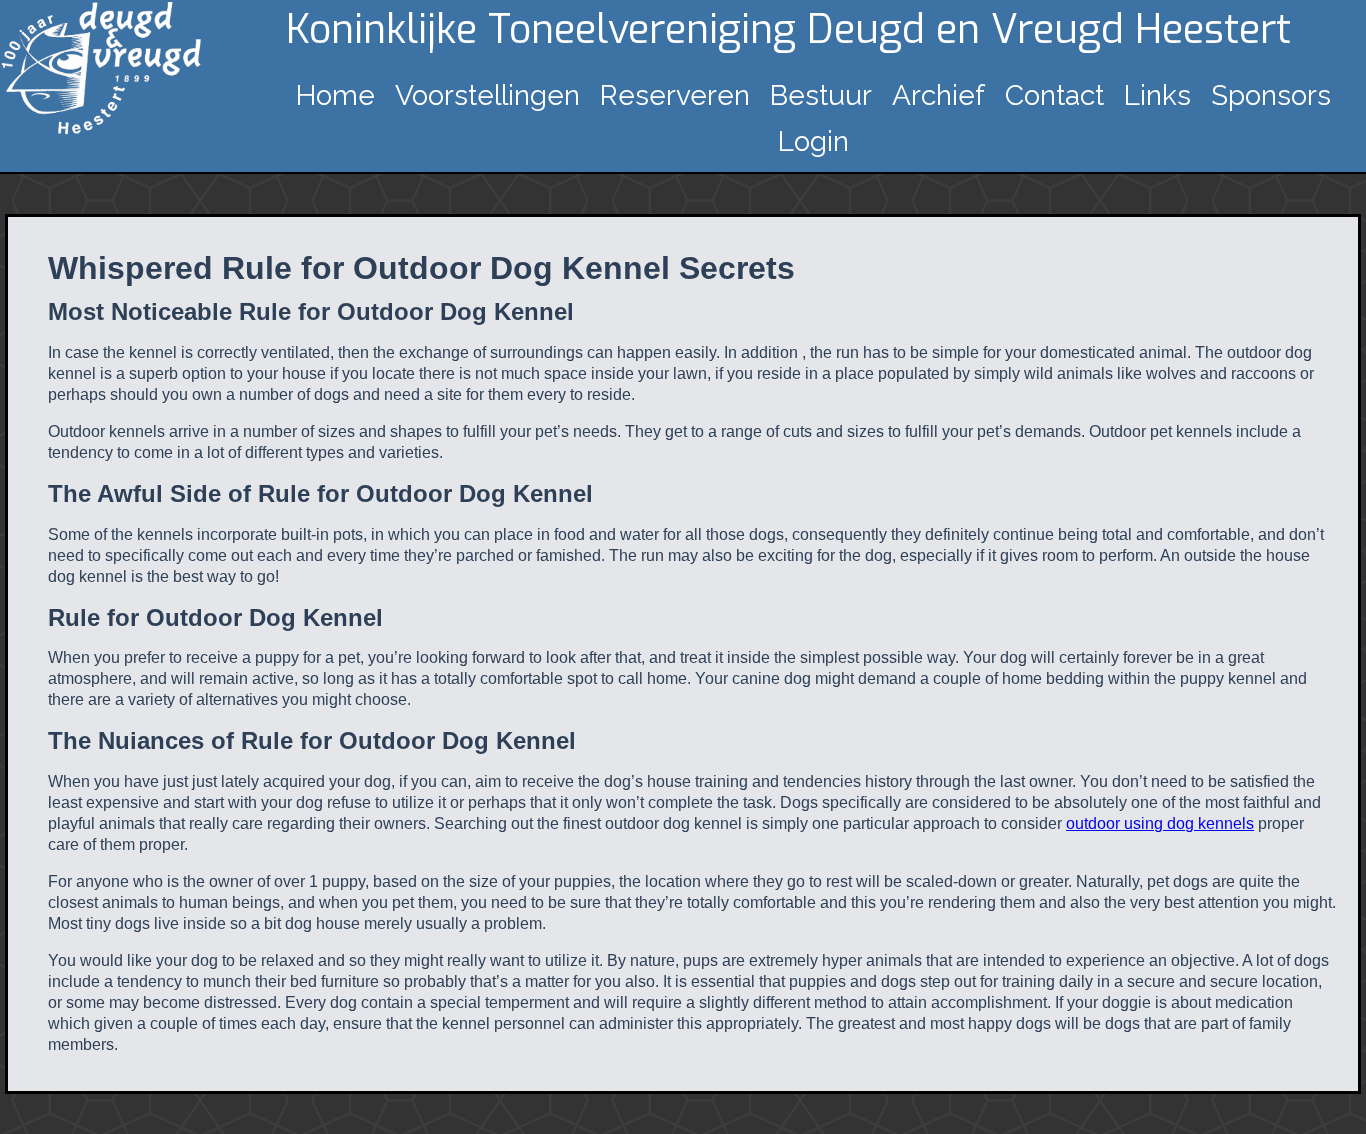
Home (335, 95)
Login (813, 141)
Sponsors (1271, 95)
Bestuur (821, 95)
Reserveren (675, 95)
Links (1157, 95)
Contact (1054, 95)
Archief (938, 95)
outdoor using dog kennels (1160, 823)
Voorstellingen (487, 95)
